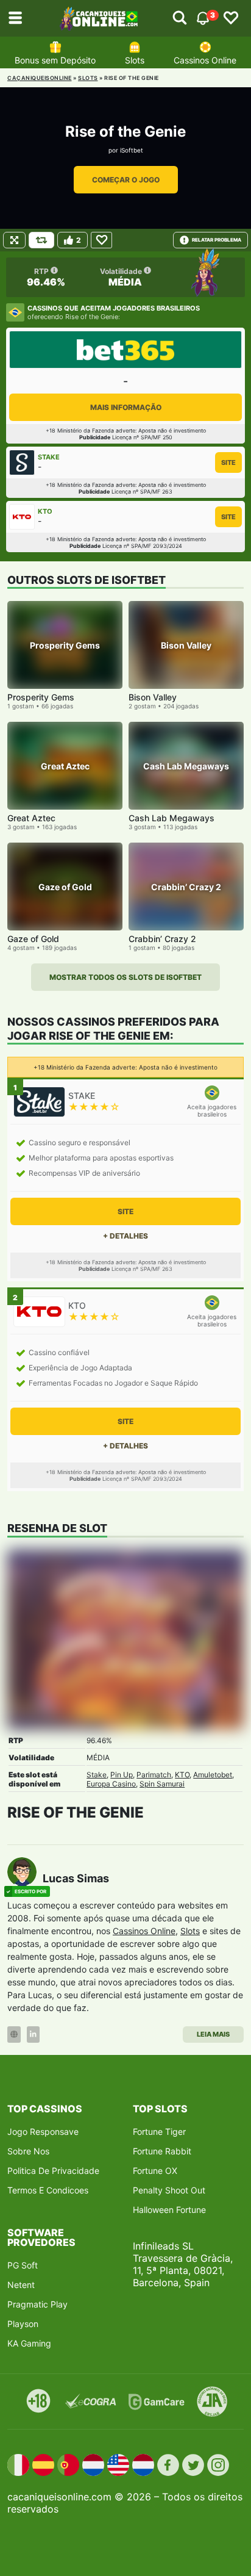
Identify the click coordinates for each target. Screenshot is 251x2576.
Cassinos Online (205, 60)
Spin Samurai (162, 1784)
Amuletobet (213, 1775)
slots (88, 78)
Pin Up (122, 1775)
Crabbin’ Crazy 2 (162, 939)
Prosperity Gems (41, 697)
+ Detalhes (125, 1236)
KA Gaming (29, 2343)
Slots (135, 60)
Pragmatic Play (37, 2304)
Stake (97, 1775)
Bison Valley (153, 697)
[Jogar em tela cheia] (14, 240)
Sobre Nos (28, 2151)
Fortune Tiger (159, 2132)
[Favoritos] (231, 18)
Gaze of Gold (33, 939)
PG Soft (23, 2265)
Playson (23, 2324)
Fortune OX (155, 2171)
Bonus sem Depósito (55, 60)
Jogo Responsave (43, 2132)
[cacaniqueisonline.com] (99, 18)
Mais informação (126, 407)
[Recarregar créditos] (41, 240)
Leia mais (213, 2034)
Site (228, 462)
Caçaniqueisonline (40, 78)
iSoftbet (132, 150)
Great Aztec (31, 818)
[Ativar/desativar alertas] (180, 18)
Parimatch (154, 1775)
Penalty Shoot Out (169, 2190)
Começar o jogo (126, 180)
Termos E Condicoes (48, 2190)
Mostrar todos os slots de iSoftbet (125, 977)
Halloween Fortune (169, 2210)
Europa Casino (111, 1784)
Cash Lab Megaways (171, 818)
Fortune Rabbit (162, 2151)
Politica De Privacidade (53, 2171)
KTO (182, 1775)
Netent (21, 2285)
